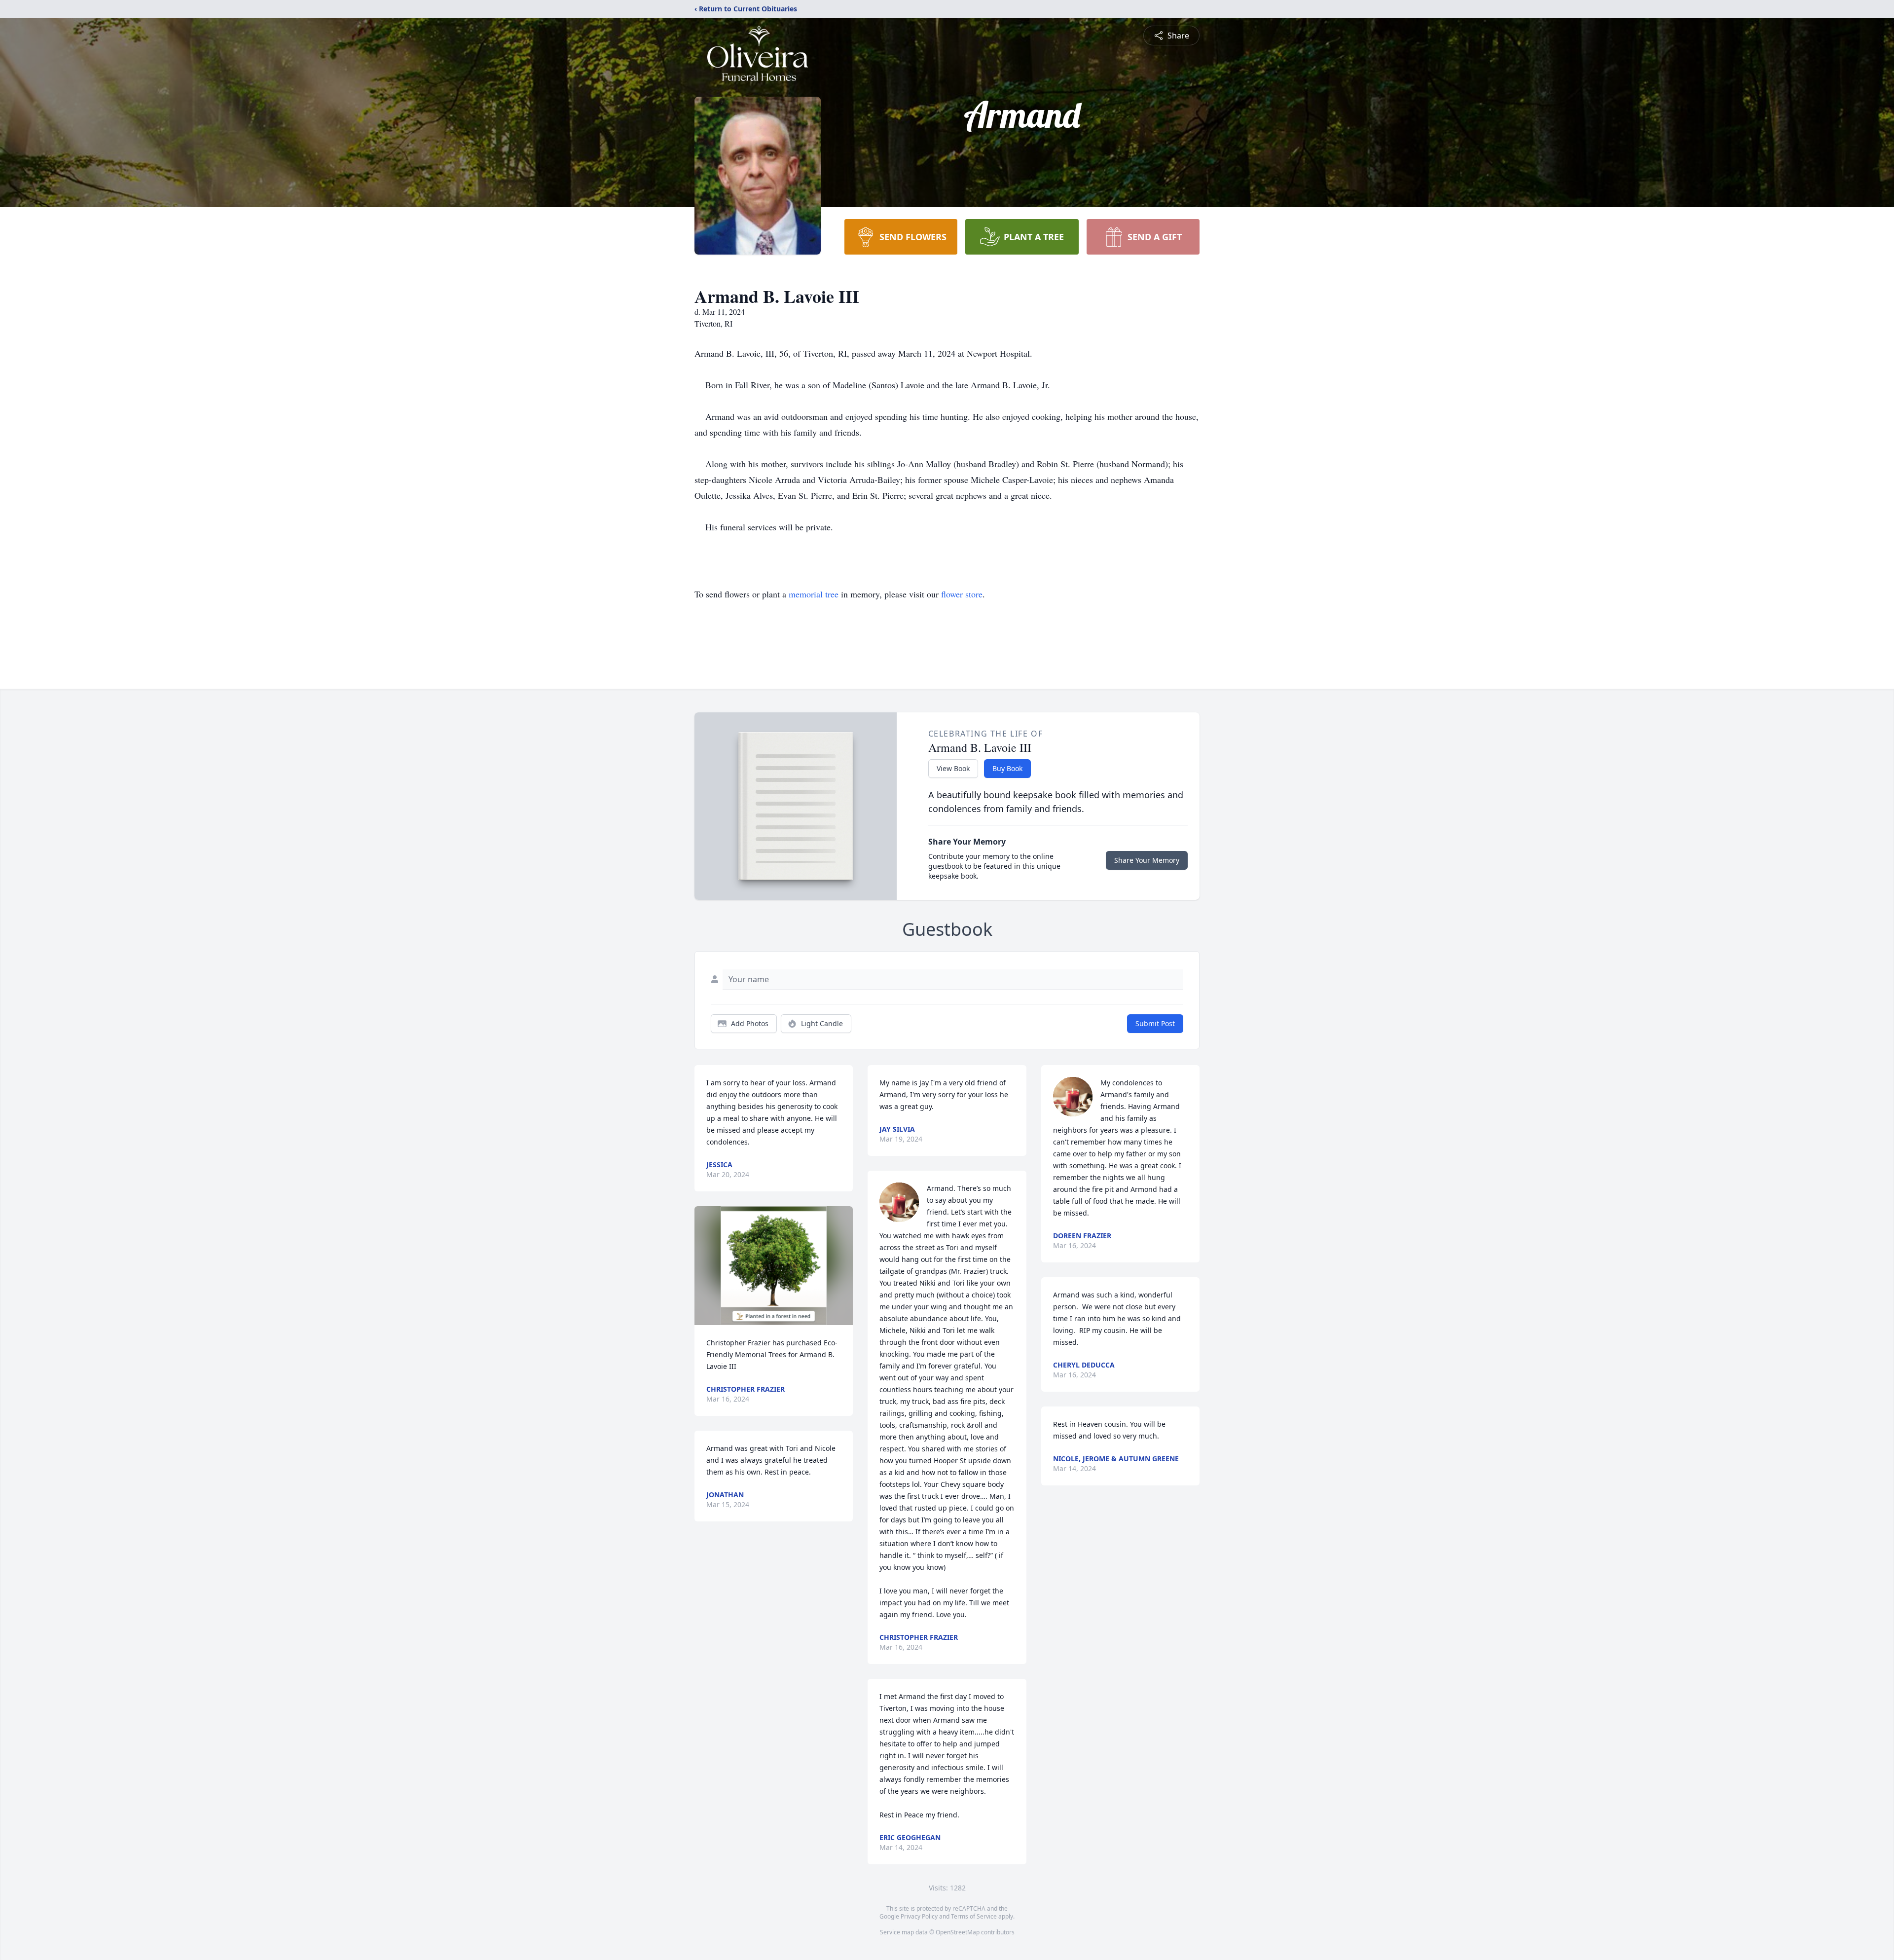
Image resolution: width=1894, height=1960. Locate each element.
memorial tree (814, 594)
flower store (962, 594)
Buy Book (1007, 768)
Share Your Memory (1147, 860)
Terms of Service (974, 1916)
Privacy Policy (919, 1916)
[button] (774, 1266)
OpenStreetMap (958, 1932)
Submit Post (1155, 1023)
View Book (953, 768)
